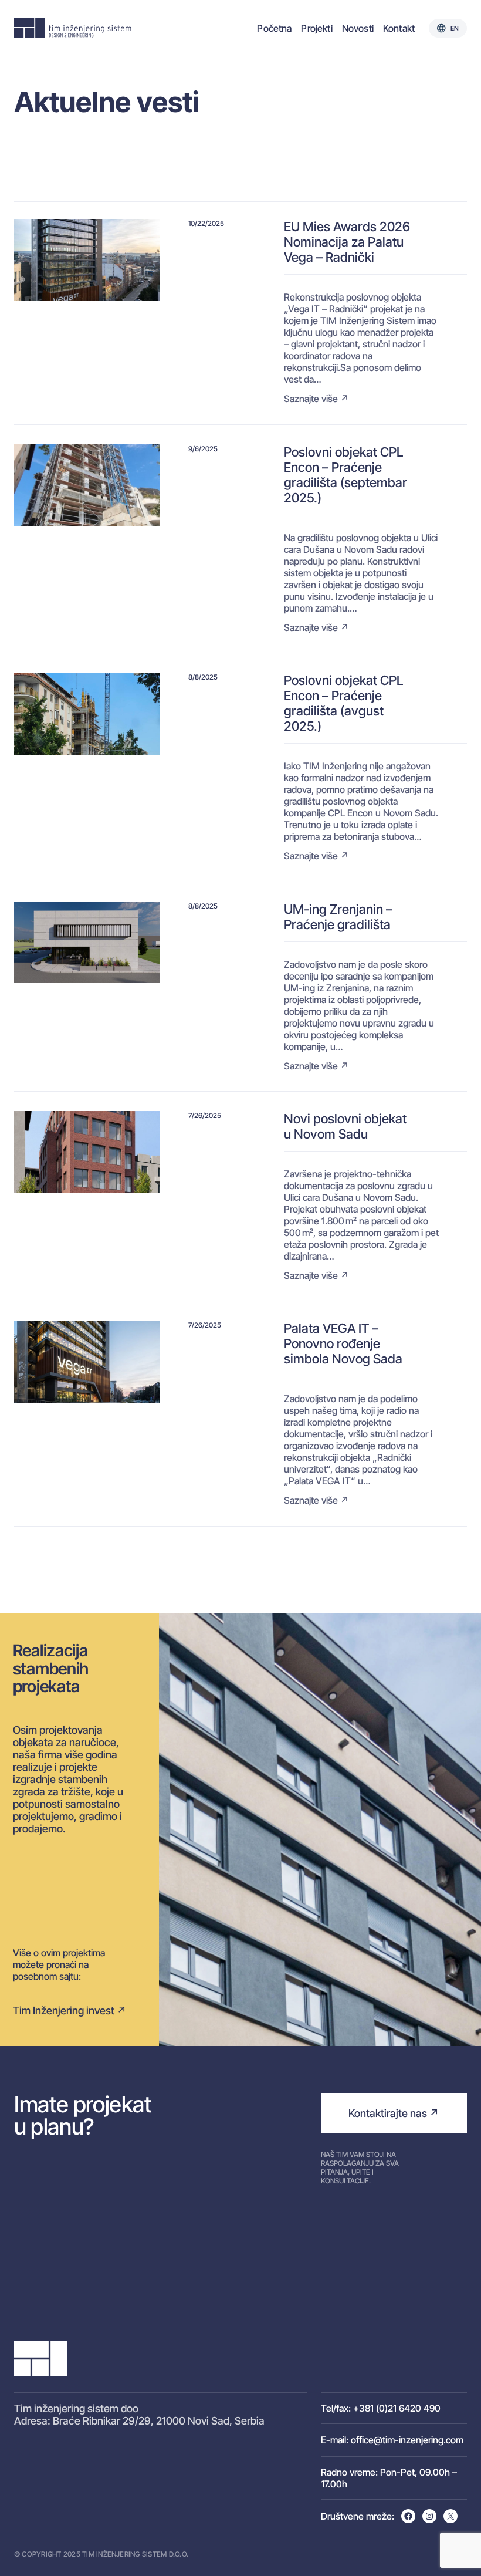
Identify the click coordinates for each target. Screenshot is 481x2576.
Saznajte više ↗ (316, 399)
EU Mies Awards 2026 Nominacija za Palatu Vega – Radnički (347, 242)
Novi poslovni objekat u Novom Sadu (345, 1126)
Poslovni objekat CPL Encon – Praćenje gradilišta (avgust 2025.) (343, 703)
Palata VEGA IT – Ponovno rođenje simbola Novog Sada (343, 1343)
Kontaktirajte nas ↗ (394, 2113)
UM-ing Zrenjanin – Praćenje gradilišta (338, 917)
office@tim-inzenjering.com (407, 2440)
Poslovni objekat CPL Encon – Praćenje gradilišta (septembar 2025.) (345, 475)
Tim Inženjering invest (64, 2011)
